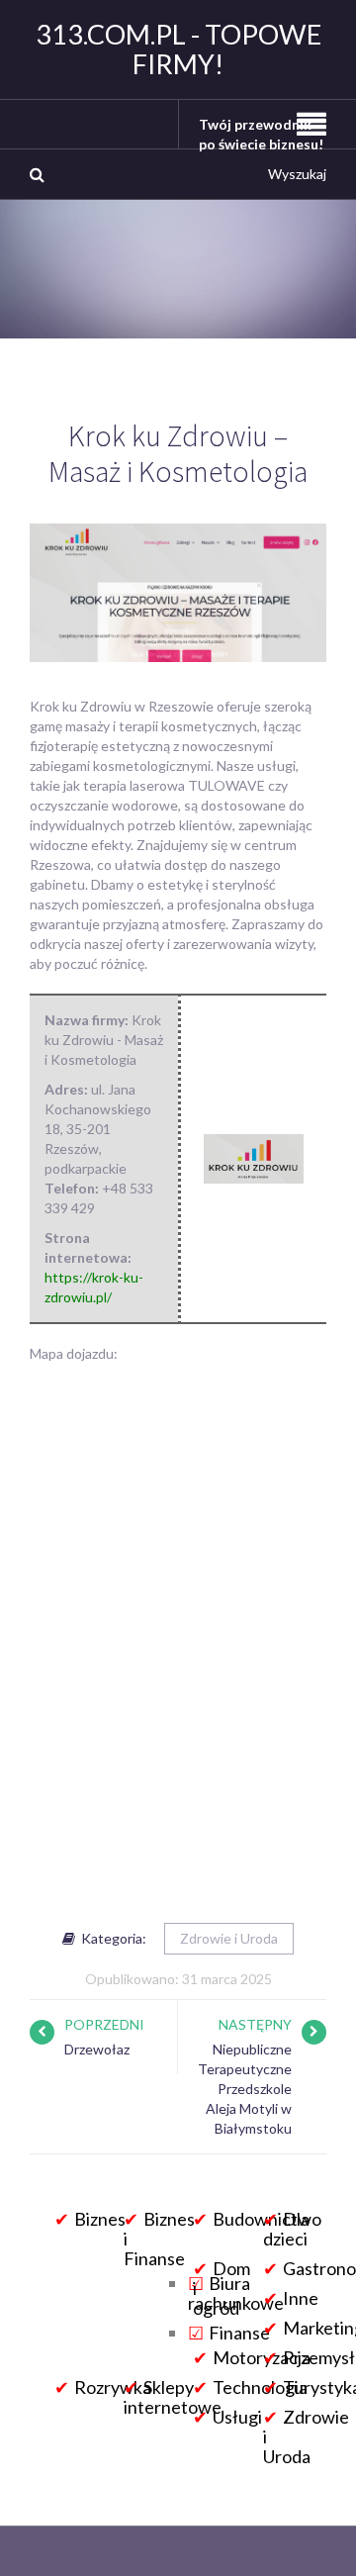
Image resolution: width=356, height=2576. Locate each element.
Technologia (260, 2387)
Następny (255, 2024)
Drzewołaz (97, 2049)
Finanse (239, 2333)
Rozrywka (113, 2387)
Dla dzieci (286, 2229)
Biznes (100, 2219)
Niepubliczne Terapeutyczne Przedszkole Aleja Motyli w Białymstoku (245, 2089)
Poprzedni (104, 2024)
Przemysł (319, 2357)
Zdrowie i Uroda (229, 1938)
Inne (301, 2298)
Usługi (237, 2417)
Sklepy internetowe (173, 2397)
